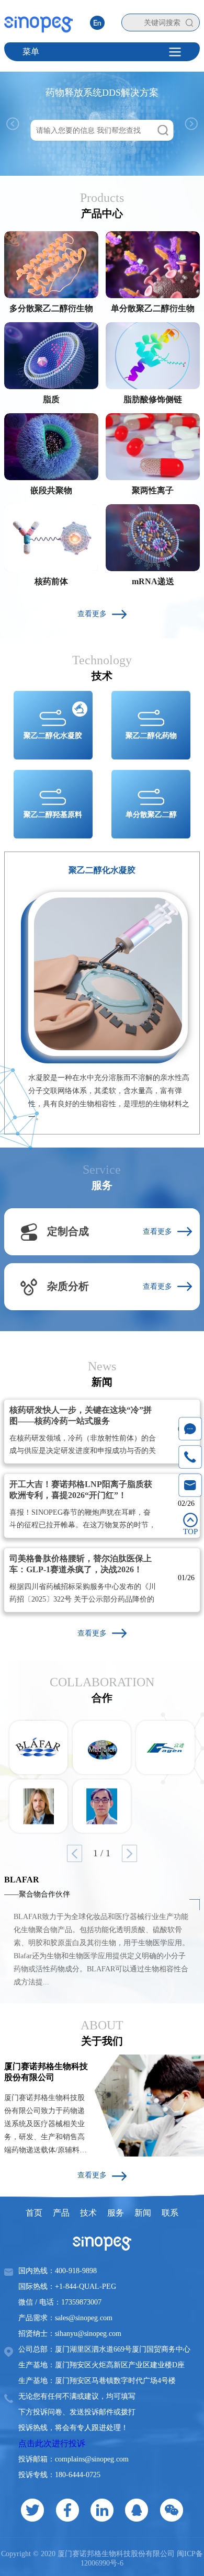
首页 (34, 2213)
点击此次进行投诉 (52, 2443)
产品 (61, 2213)
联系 (170, 2213)
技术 (88, 2213)
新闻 (143, 2213)
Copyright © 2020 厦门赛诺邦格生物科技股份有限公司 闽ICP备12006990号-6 (102, 2558)
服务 (116, 2213)
